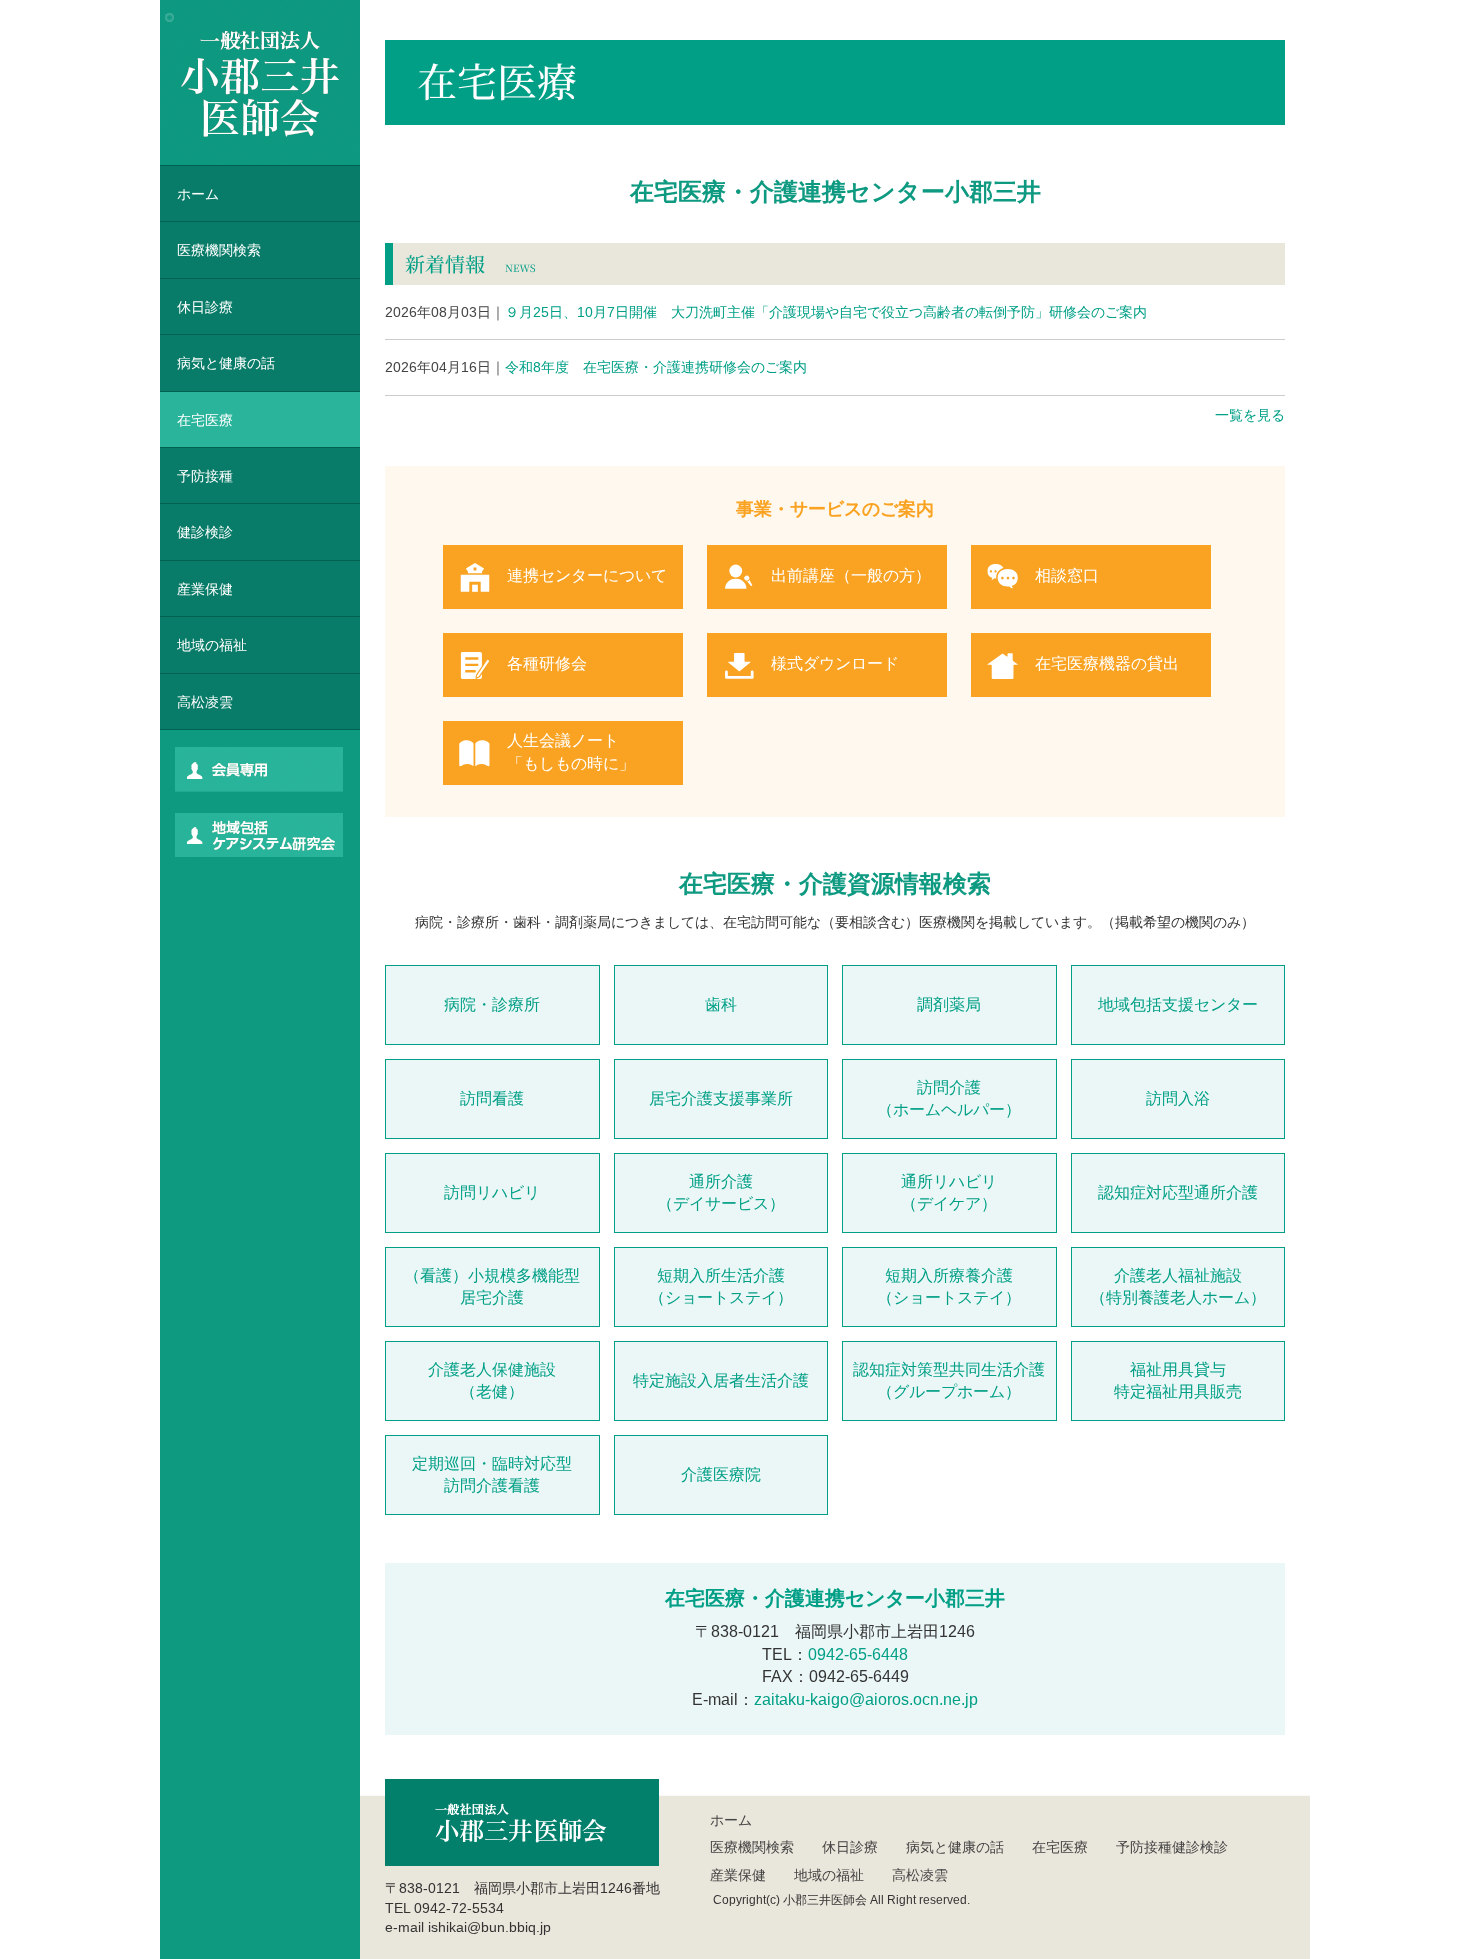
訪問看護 (492, 1098)
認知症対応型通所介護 (1178, 1192)
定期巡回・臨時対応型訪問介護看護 (492, 1474)
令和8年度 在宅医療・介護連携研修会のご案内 (596, 367)
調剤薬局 (949, 1004)
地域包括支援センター (1178, 1004)
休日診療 (205, 307)
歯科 (721, 1004)
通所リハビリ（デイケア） (949, 1192)
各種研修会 (547, 663)
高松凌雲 (205, 702)
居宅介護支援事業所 (721, 1098)
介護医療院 (721, 1474)
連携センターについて (587, 575)
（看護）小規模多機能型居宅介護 (492, 1286)
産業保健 (205, 589)
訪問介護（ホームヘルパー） (949, 1098)
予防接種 (205, 476)
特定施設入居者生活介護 (721, 1380)
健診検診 (205, 532)
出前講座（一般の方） (851, 575)
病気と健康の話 (226, 363)
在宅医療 (205, 420)
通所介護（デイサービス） (721, 1192)
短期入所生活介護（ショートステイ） (721, 1286)
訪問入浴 (1178, 1098)
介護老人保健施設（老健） (492, 1380)
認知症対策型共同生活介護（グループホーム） (949, 1380)
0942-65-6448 (858, 1654)
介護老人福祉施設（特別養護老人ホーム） (1178, 1286)
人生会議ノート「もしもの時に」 (571, 751)
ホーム (198, 194)
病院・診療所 (492, 1004)
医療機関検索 (752, 1847)
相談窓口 (1067, 575)
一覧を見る (1250, 415)
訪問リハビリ (492, 1192)
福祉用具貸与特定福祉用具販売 (1178, 1380)
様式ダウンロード (835, 663)
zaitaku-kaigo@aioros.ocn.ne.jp (866, 1699)
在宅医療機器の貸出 (1107, 663)
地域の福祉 (212, 645)
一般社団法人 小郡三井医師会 (260, 82)
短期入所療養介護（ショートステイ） (949, 1286)
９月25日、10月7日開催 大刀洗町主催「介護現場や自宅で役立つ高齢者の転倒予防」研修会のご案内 (766, 312)
